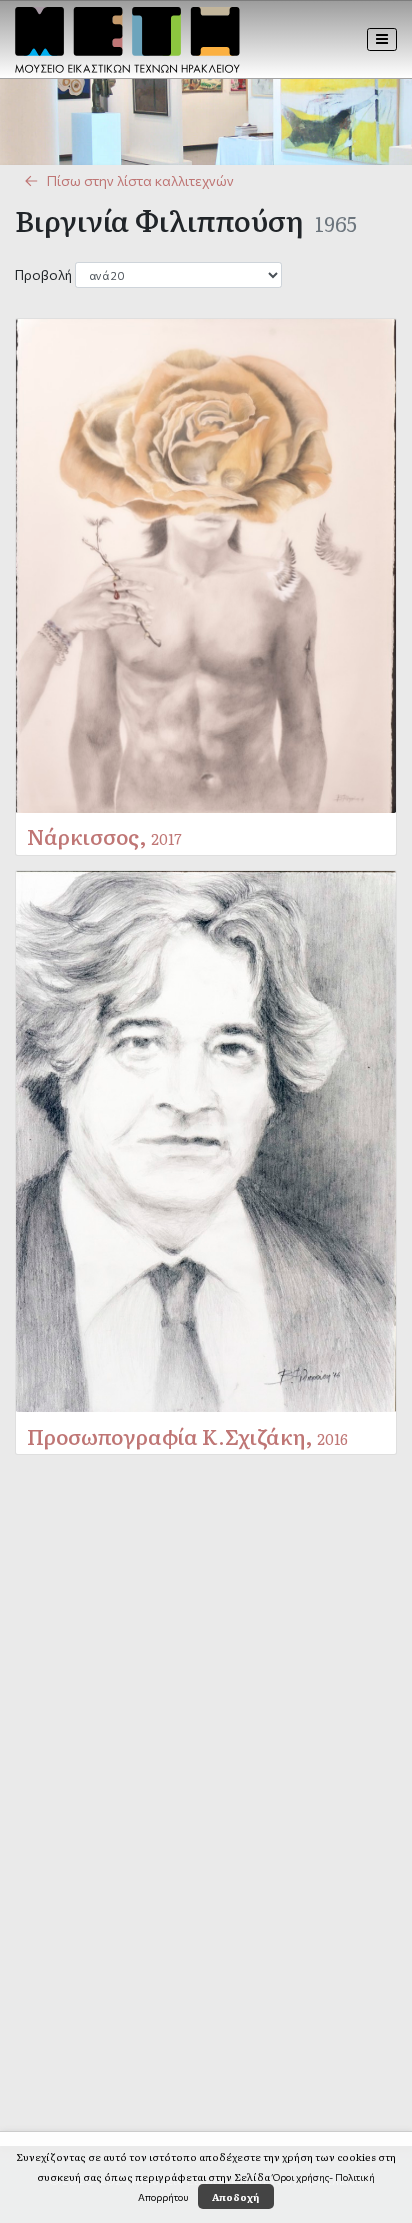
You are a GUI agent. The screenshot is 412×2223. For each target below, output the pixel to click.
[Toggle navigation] (382, 39)
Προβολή (43, 274)
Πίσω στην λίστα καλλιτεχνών (140, 180)
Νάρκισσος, (104, 835)
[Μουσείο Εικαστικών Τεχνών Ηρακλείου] (127, 40)
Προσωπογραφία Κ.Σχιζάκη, (187, 1435)
